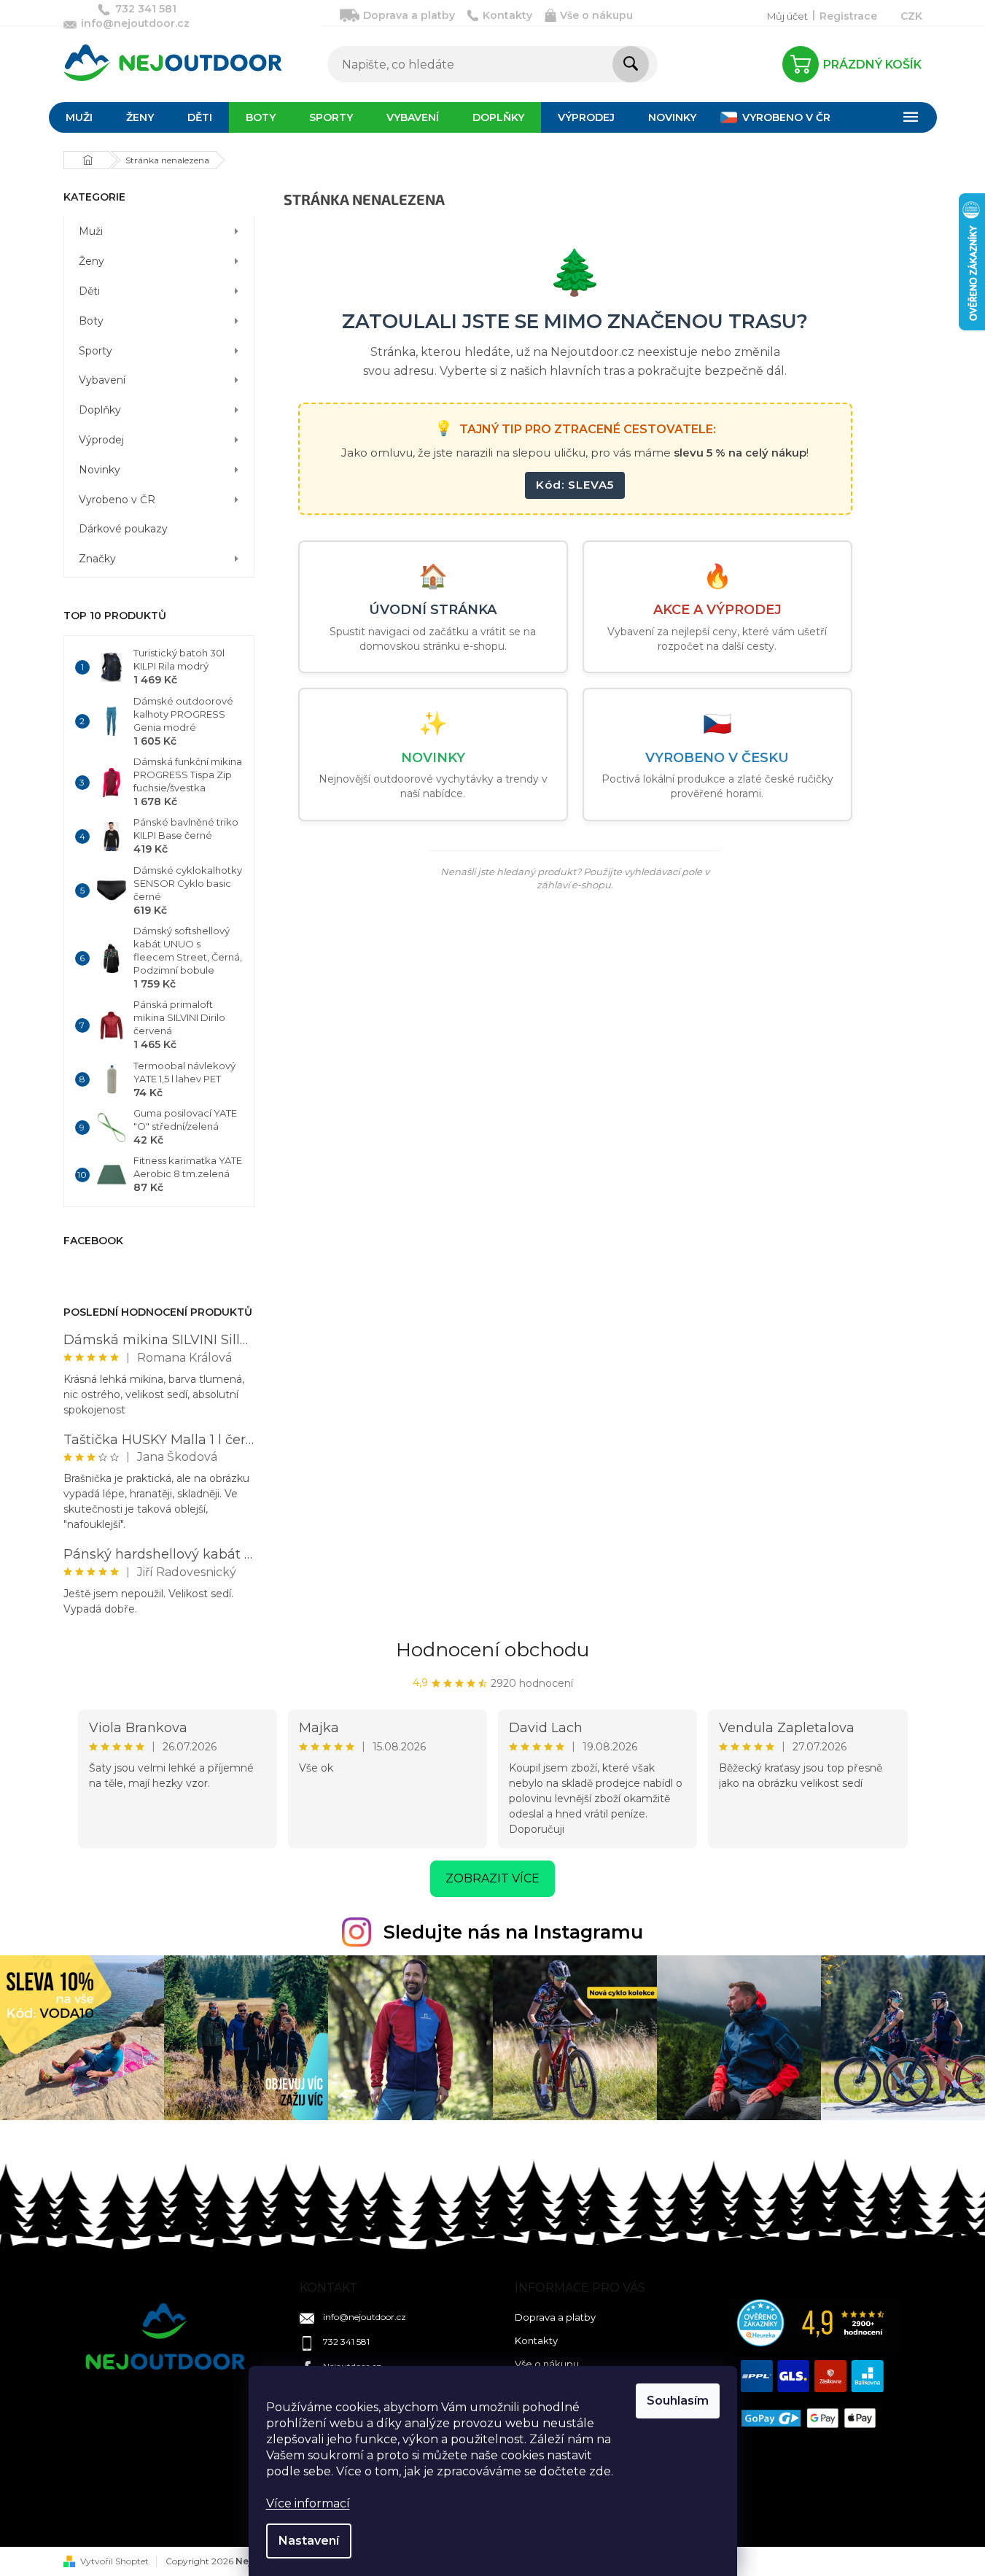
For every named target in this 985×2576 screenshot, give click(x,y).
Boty (91, 321)
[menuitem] (79, 117)
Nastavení (309, 2541)
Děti (89, 291)
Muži (91, 231)
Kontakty (507, 15)
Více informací (308, 2503)
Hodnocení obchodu (492, 1650)
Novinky (100, 470)
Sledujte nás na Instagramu (513, 1932)
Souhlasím (678, 2401)
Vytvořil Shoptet (114, 2561)
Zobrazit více (492, 1878)
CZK (911, 16)
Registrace (848, 16)
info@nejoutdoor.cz (365, 2317)
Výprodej (101, 440)
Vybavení (102, 380)
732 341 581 (346, 2342)
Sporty (96, 351)
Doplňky (100, 410)
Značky (97, 559)
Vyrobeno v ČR (117, 500)
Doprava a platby (409, 15)
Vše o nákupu (596, 15)
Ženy (92, 261)
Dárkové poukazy (123, 529)
